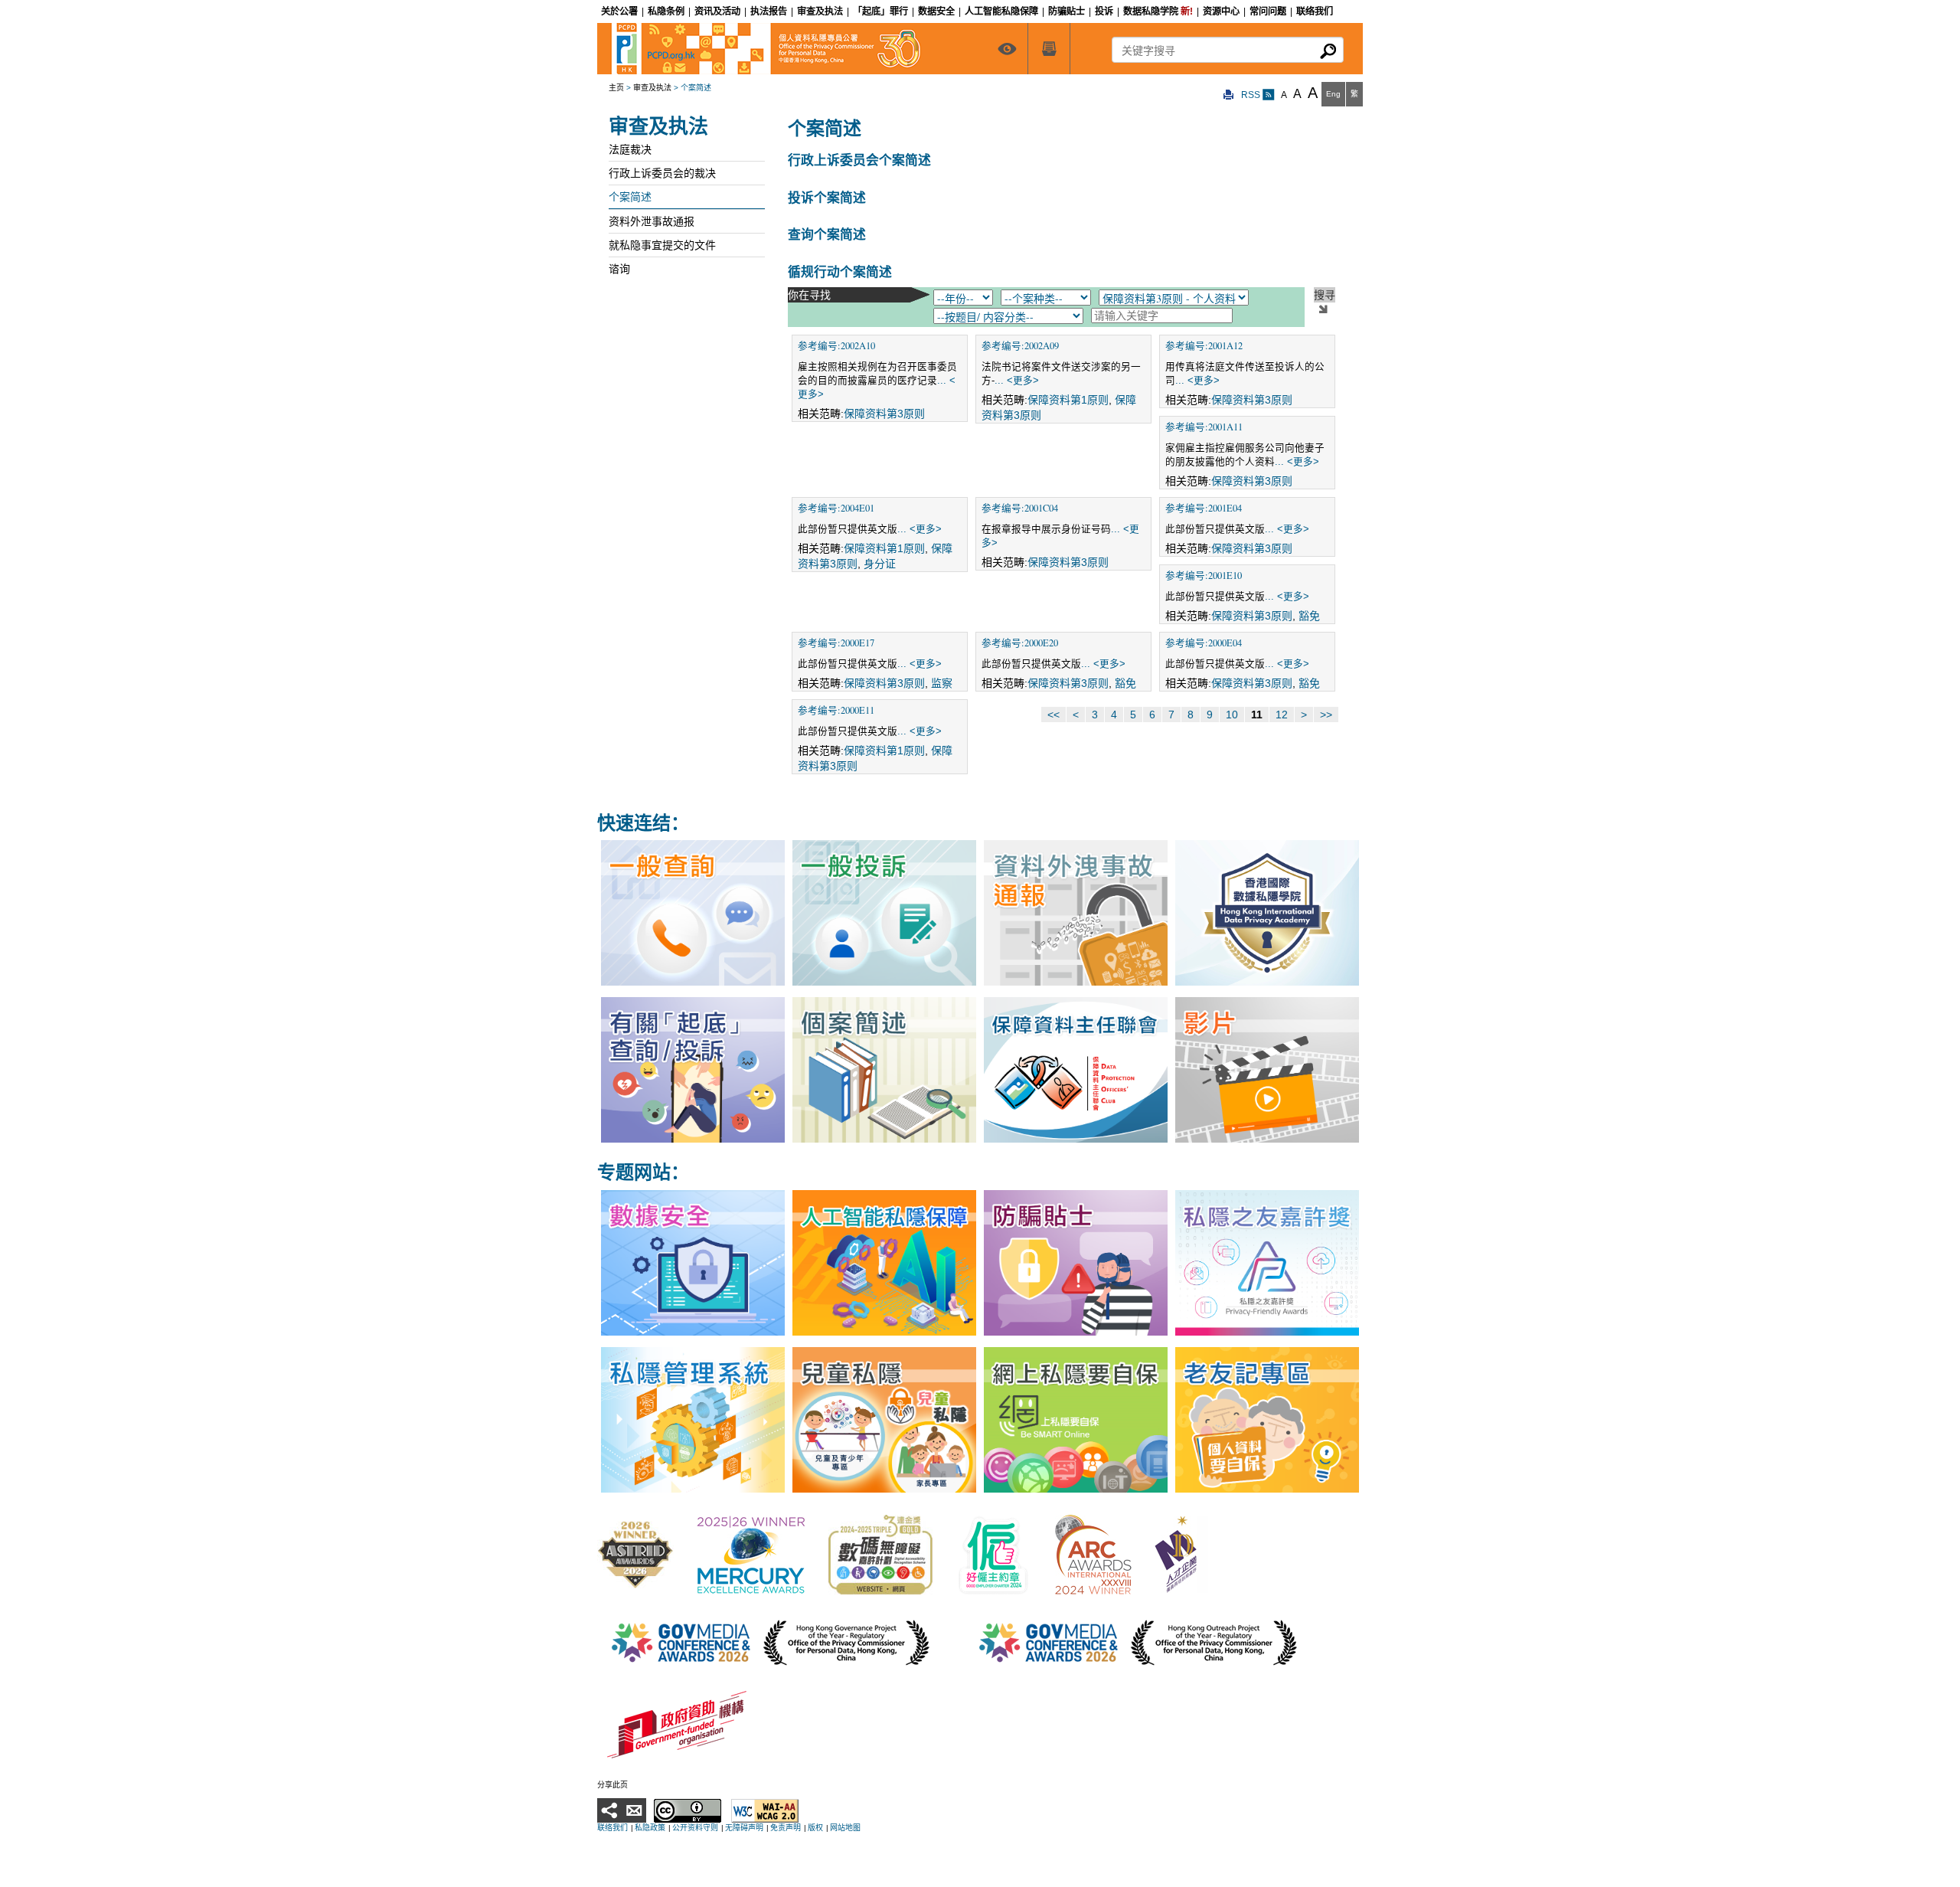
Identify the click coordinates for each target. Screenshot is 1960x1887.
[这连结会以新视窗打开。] (635, 1554)
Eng (1333, 94)
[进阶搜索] (1049, 49)
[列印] (1229, 95)
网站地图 (845, 1828)
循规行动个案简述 (840, 271)
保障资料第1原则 (1068, 400)
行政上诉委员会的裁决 (662, 173)
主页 (616, 88)
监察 (942, 683)
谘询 (619, 269)
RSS (1252, 95)
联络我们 (612, 1828)
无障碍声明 (744, 1828)
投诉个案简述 (827, 197)
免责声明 (786, 1828)
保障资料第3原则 (884, 414)
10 (1232, 715)
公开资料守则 (695, 1828)
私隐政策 (650, 1828)
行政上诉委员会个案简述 (859, 160)
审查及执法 (652, 88)
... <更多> (1017, 381)
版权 (815, 1828)
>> (1326, 715)
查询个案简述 (827, 234)
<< (1053, 715)
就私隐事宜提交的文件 (662, 245)
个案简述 (630, 197)
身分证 (880, 564)
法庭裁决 (630, 149)
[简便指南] (1007, 49)
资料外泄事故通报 (652, 221)
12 (1282, 715)
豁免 (1309, 616)
